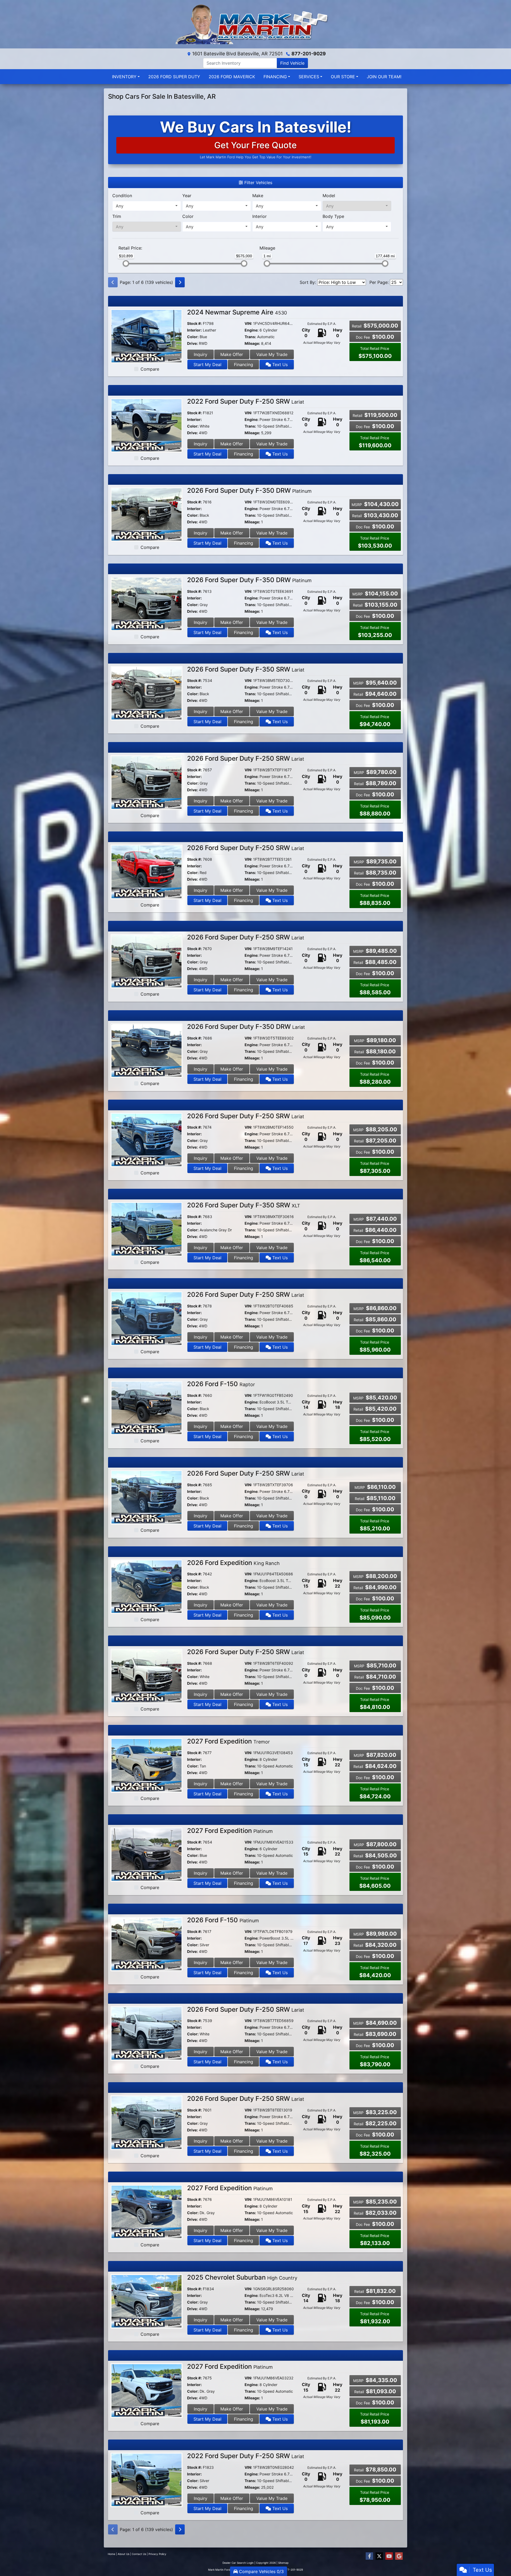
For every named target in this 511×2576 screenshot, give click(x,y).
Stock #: (194, 323)
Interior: (194, 330)
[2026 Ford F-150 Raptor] (147, 1407)
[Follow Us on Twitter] (379, 2556)
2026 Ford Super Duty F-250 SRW (246, 758)
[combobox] (147, 206)
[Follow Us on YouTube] (389, 2556)
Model (329, 196)
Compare (150, 369)
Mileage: (252, 343)
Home (112, 2554)
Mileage (267, 248)
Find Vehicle (292, 63)
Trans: (250, 337)
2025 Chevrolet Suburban (242, 2277)
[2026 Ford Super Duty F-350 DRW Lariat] (147, 1050)
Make (258, 196)
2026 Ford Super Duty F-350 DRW (249, 490)
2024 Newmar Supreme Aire (237, 312)
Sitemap (283, 2563)
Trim (117, 216)
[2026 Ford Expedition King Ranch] (147, 1586)
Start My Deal (207, 365)
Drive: (192, 343)
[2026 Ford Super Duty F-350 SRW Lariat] (147, 693)
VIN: (248, 323)
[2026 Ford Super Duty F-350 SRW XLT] (147, 1229)
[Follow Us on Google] (399, 2556)
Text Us (279, 365)
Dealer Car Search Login (238, 2563)
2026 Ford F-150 (221, 1384)
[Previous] (113, 282)
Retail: (130, 248)
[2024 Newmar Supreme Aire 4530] (147, 336)
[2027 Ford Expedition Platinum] (147, 1854)
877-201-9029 (309, 54)
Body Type (333, 216)
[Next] (180, 282)
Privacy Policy (157, 2554)
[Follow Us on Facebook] (369, 2556)
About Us (123, 2554)
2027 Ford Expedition (228, 1741)
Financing (244, 365)
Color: (193, 337)
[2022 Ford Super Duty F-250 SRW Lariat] (147, 425)
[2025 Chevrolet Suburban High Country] (147, 2301)
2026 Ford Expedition (233, 1563)
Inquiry (201, 354)
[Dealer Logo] (256, 24)
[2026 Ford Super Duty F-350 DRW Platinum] (147, 514)
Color (188, 216)
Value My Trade (272, 354)
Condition (122, 196)
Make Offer (232, 354)
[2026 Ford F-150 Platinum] (147, 1944)
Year (187, 196)
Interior (259, 216)
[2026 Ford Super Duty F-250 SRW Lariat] (147, 782)
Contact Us (139, 2554)
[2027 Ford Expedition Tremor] (147, 1765)
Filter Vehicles (258, 183)
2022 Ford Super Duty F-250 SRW (246, 401)
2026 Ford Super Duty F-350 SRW (246, 669)
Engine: (252, 330)
